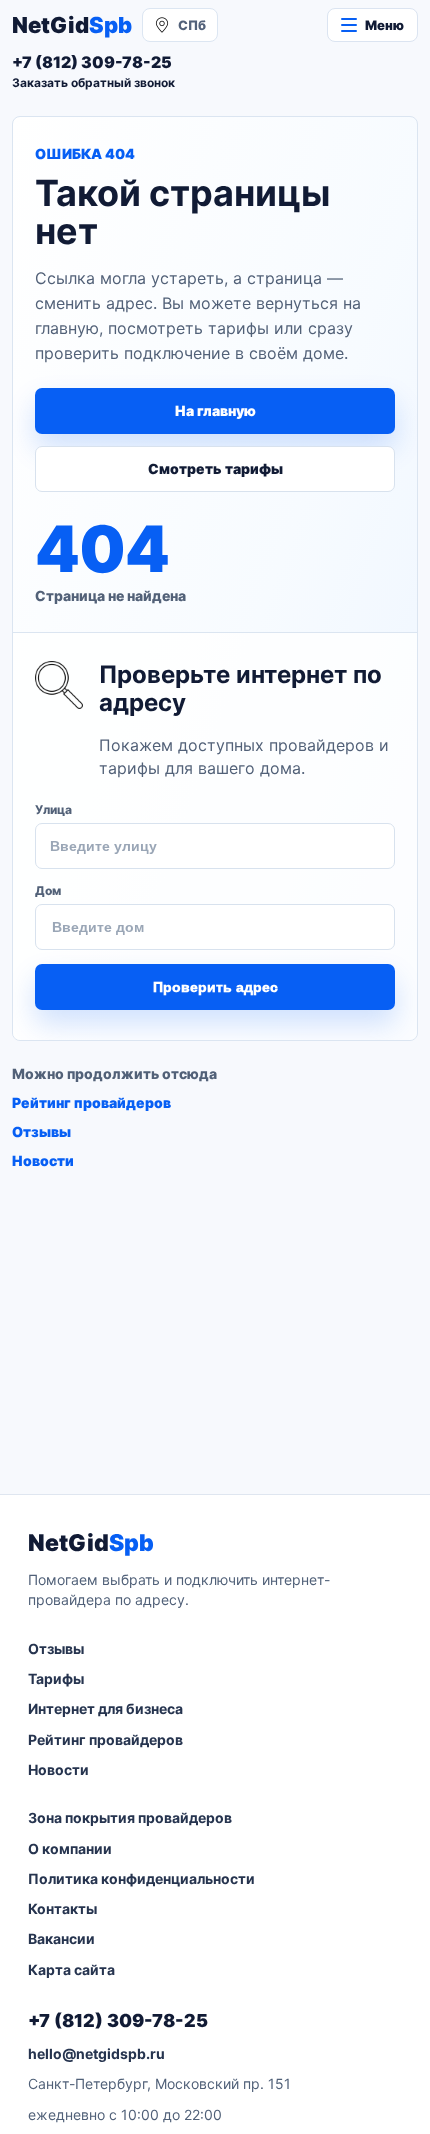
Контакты (62, 1908)
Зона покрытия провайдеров (130, 1817)
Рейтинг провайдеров (91, 1102)
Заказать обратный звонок (93, 82)
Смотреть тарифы (215, 468)
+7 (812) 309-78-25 (118, 2020)
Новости (43, 1160)
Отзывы (41, 1131)
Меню (384, 25)
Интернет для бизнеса (105, 1708)
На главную (215, 410)
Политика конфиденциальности (141, 1878)
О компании (70, 1848)
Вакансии (61, 1938)
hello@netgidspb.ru (96, 2053)
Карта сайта (71, 1969)
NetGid (72, 25)
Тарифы (56, 1678)
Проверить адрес (215, 987)
